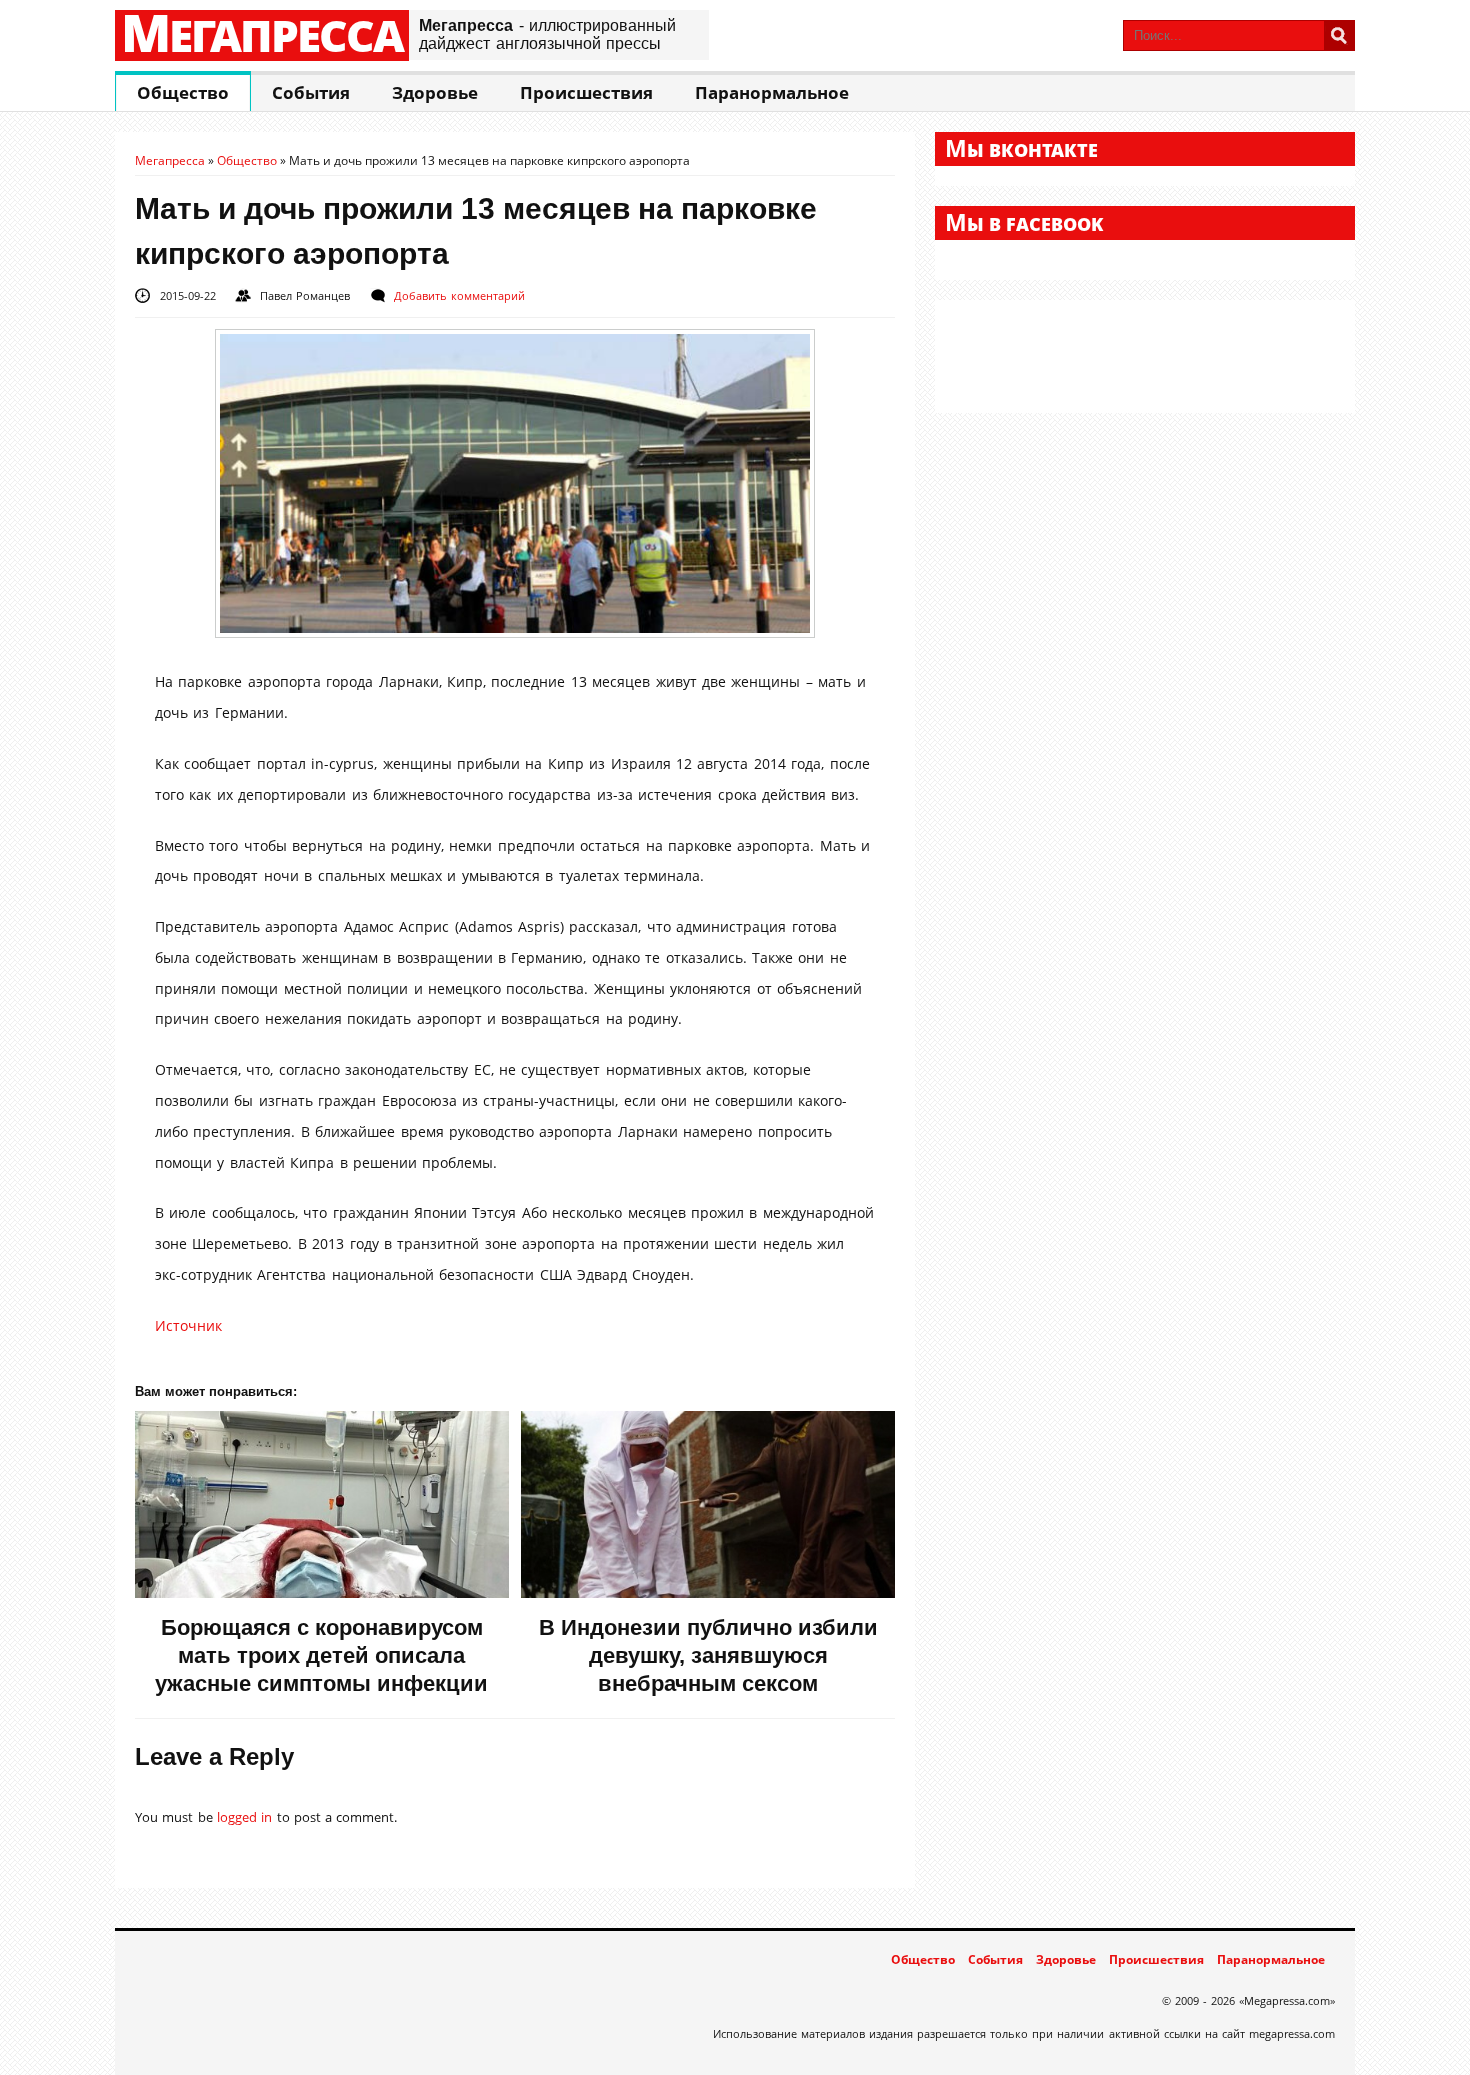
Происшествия (586, 92)
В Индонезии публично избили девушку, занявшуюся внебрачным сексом (708, 1655)
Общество (183, 92)
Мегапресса (262, 35)
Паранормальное (772, 92)
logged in (244, 1817)
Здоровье (435, 92)
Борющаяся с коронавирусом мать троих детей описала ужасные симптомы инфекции (321, 1655)
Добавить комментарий (459, 295)
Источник (188, 1325)
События (311, 92)
